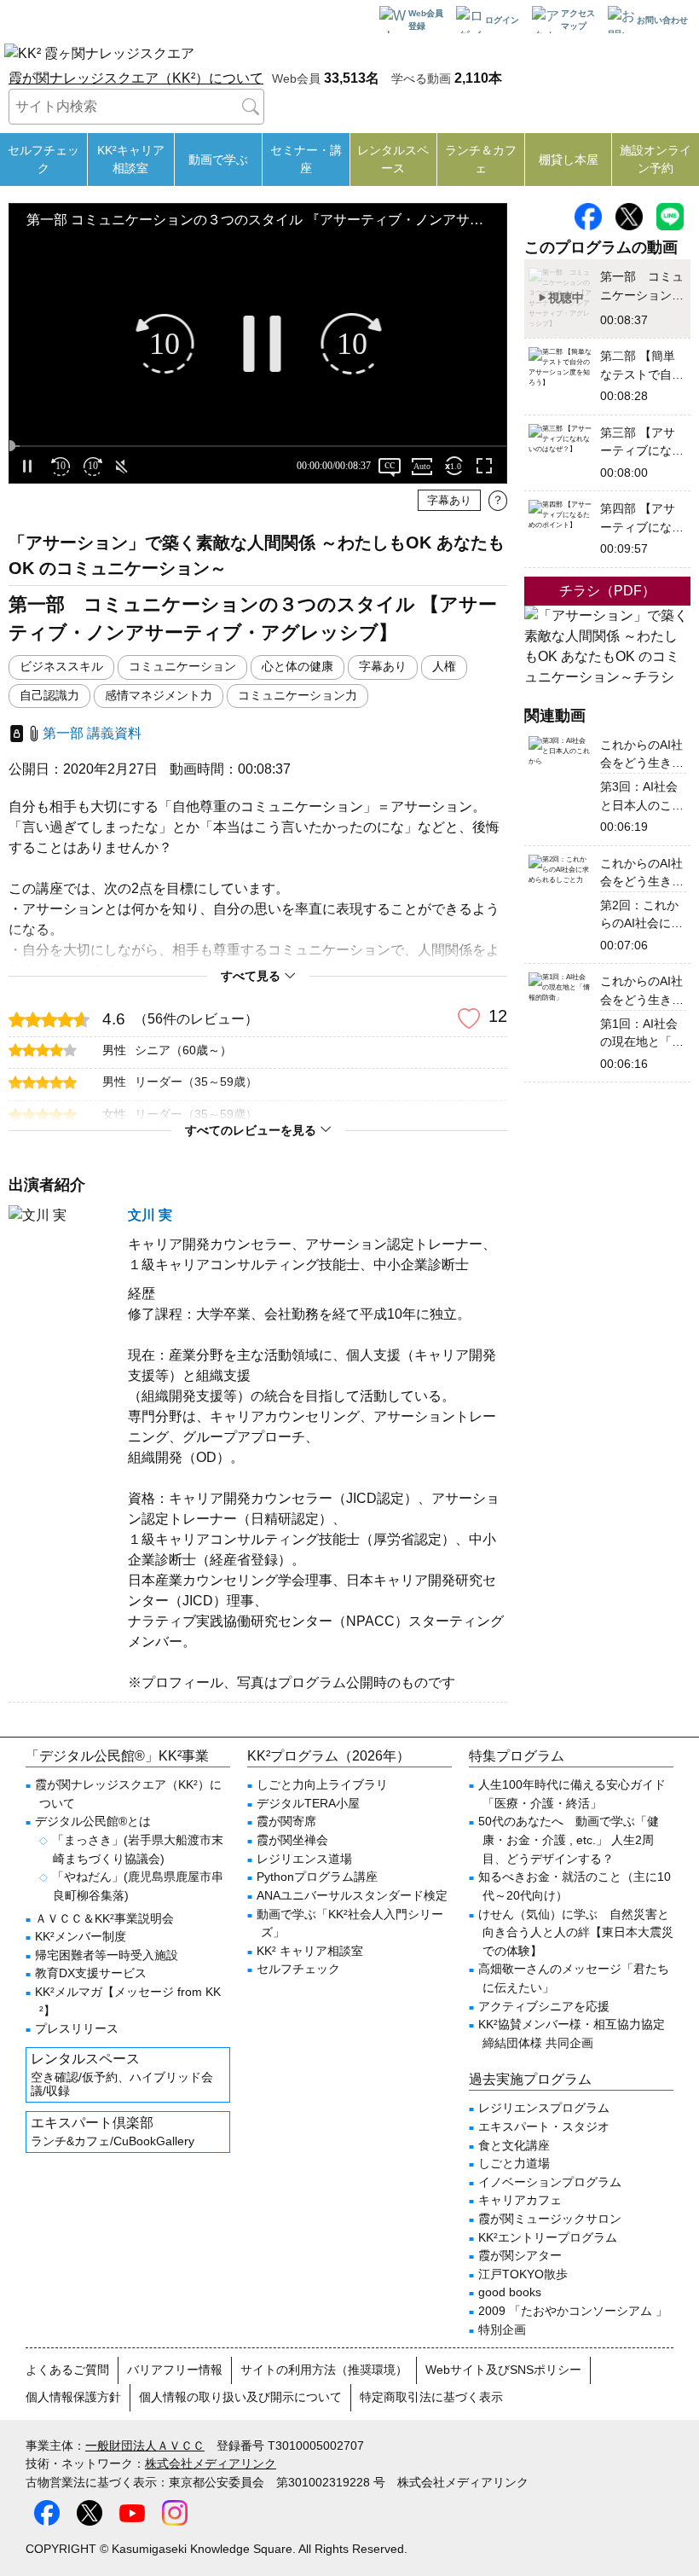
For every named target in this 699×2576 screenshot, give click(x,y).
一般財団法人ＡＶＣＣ (145, 2445)
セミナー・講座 (306, 159)
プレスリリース (77, 2028)
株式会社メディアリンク (211, 2463)
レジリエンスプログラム (544, 2108)
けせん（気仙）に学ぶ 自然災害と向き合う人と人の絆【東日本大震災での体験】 (576, 1932)
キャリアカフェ (520, 2200)
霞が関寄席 (286, 1821)
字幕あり (383, 667)
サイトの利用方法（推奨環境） (324, 2370)
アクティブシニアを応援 (544, 2006)
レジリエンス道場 (304, 1859)
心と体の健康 (298, 667)
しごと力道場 (514, 2163)
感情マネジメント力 (159, 696)
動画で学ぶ (218, 160)
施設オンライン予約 (656, 159)
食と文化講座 (514, 2145)
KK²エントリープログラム (548, 2237)
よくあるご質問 (67, 2370)
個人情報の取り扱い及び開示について (240, 2397)
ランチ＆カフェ (481, 159)
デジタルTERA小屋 (308, 1803)
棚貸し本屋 (569, 160)
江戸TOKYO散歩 (523, 2274)
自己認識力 (49, 696)
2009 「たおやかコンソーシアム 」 (573, 2311)
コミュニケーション (182, 667)
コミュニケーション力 (298, 696)
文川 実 (150, 1215)
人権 (444, 667)
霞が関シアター (520, 2255)
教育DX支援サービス (91, 1973)
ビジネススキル (61, 667)
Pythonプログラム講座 (317, 1877)
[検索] (251, 107)
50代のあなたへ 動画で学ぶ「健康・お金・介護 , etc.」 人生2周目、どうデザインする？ (569, 1839)
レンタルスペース (393, 159)
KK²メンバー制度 (81, 1936)
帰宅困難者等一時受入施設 (107, 1955)
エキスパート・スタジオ (544, 2126)
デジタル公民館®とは (93, 1821)
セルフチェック (43, 159)
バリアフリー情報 (175, 2370)
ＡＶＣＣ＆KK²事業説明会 (104, 1918)
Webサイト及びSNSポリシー (503, 2370)
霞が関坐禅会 (292, 1840)
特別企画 (502, 2329)
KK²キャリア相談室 (131, 159)
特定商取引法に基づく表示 (431, 2397)
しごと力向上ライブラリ (322, 1784)
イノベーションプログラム (550, 2182)
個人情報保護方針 (73, 2397)
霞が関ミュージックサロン (550, 2219)
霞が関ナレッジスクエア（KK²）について (136, 78)
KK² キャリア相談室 (310, 1951)
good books (510, 2292)
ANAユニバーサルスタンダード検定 (352, 1895)
